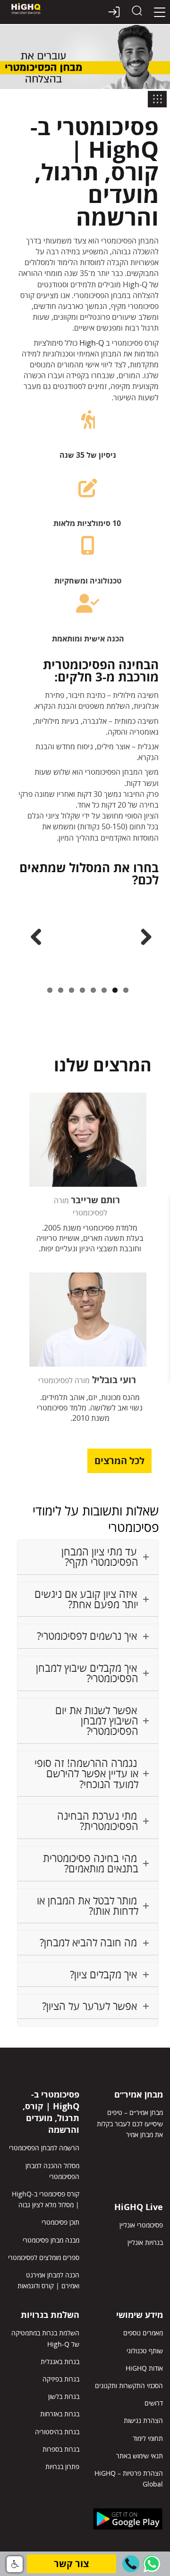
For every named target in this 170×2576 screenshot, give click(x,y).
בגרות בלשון (64, 2396)
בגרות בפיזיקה (61, 2379)
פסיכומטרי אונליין (141, 2225)
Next (143, 938)
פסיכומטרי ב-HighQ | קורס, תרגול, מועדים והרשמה (51, 2112)
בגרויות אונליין (145, 2242)
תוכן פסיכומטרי (60, 2222)
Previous (33, 938)
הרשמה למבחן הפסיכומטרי (44, 2148)
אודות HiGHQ (144, 2368)
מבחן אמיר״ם (139, 2094)
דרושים (154, 2403)
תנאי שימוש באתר (140, 2456)
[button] (131, 2564)
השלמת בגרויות (50, 2315)
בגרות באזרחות (60, 2414)
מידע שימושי (140, 2315)
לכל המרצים (119, 1461)
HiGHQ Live (139, 2207)
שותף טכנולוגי (145, 2351)
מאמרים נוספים (143, 2333)
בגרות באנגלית (60, 2361)
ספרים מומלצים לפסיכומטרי (44, 2257)
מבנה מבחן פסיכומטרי (51, 2240)
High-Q (92, 343)
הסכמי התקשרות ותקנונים (129, 2386)
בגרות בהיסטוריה (57, 2432)
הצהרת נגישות (143, 2420)
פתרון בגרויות (62, 2467)
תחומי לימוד (148, 2438)
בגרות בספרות (61, 2449)
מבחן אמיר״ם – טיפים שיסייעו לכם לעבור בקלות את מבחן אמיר (130, 2123)
